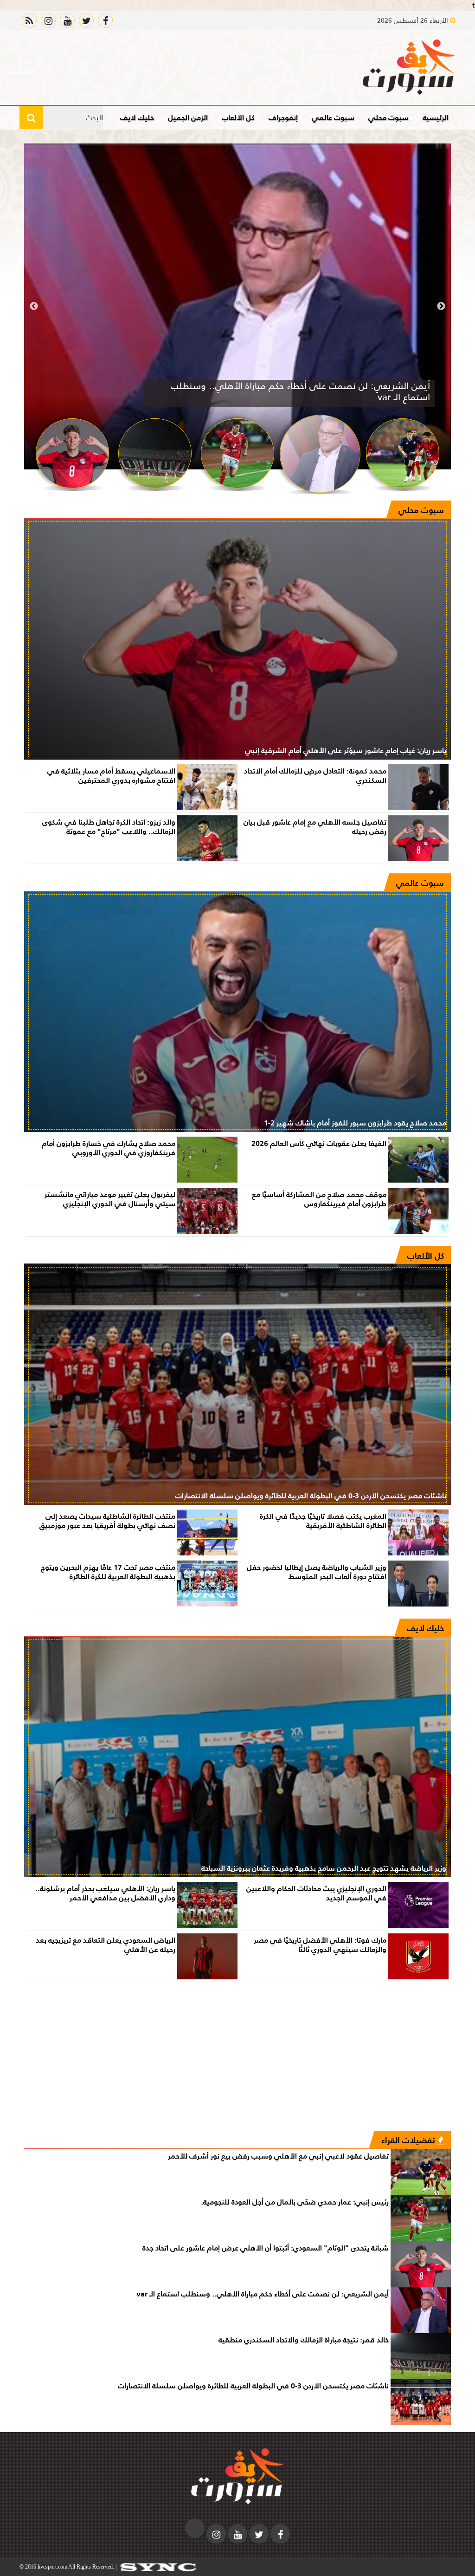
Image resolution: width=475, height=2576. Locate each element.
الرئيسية (436, 117)
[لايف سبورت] (409, 67)
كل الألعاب (238, 117)
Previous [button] (441, 306)
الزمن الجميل (188, 117)
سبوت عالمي (333, 117)
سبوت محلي (388, 117)
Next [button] (34, 306)
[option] (237, 306)
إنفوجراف (283, 117)
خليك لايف (137, 117)
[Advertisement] (237, 2061)
